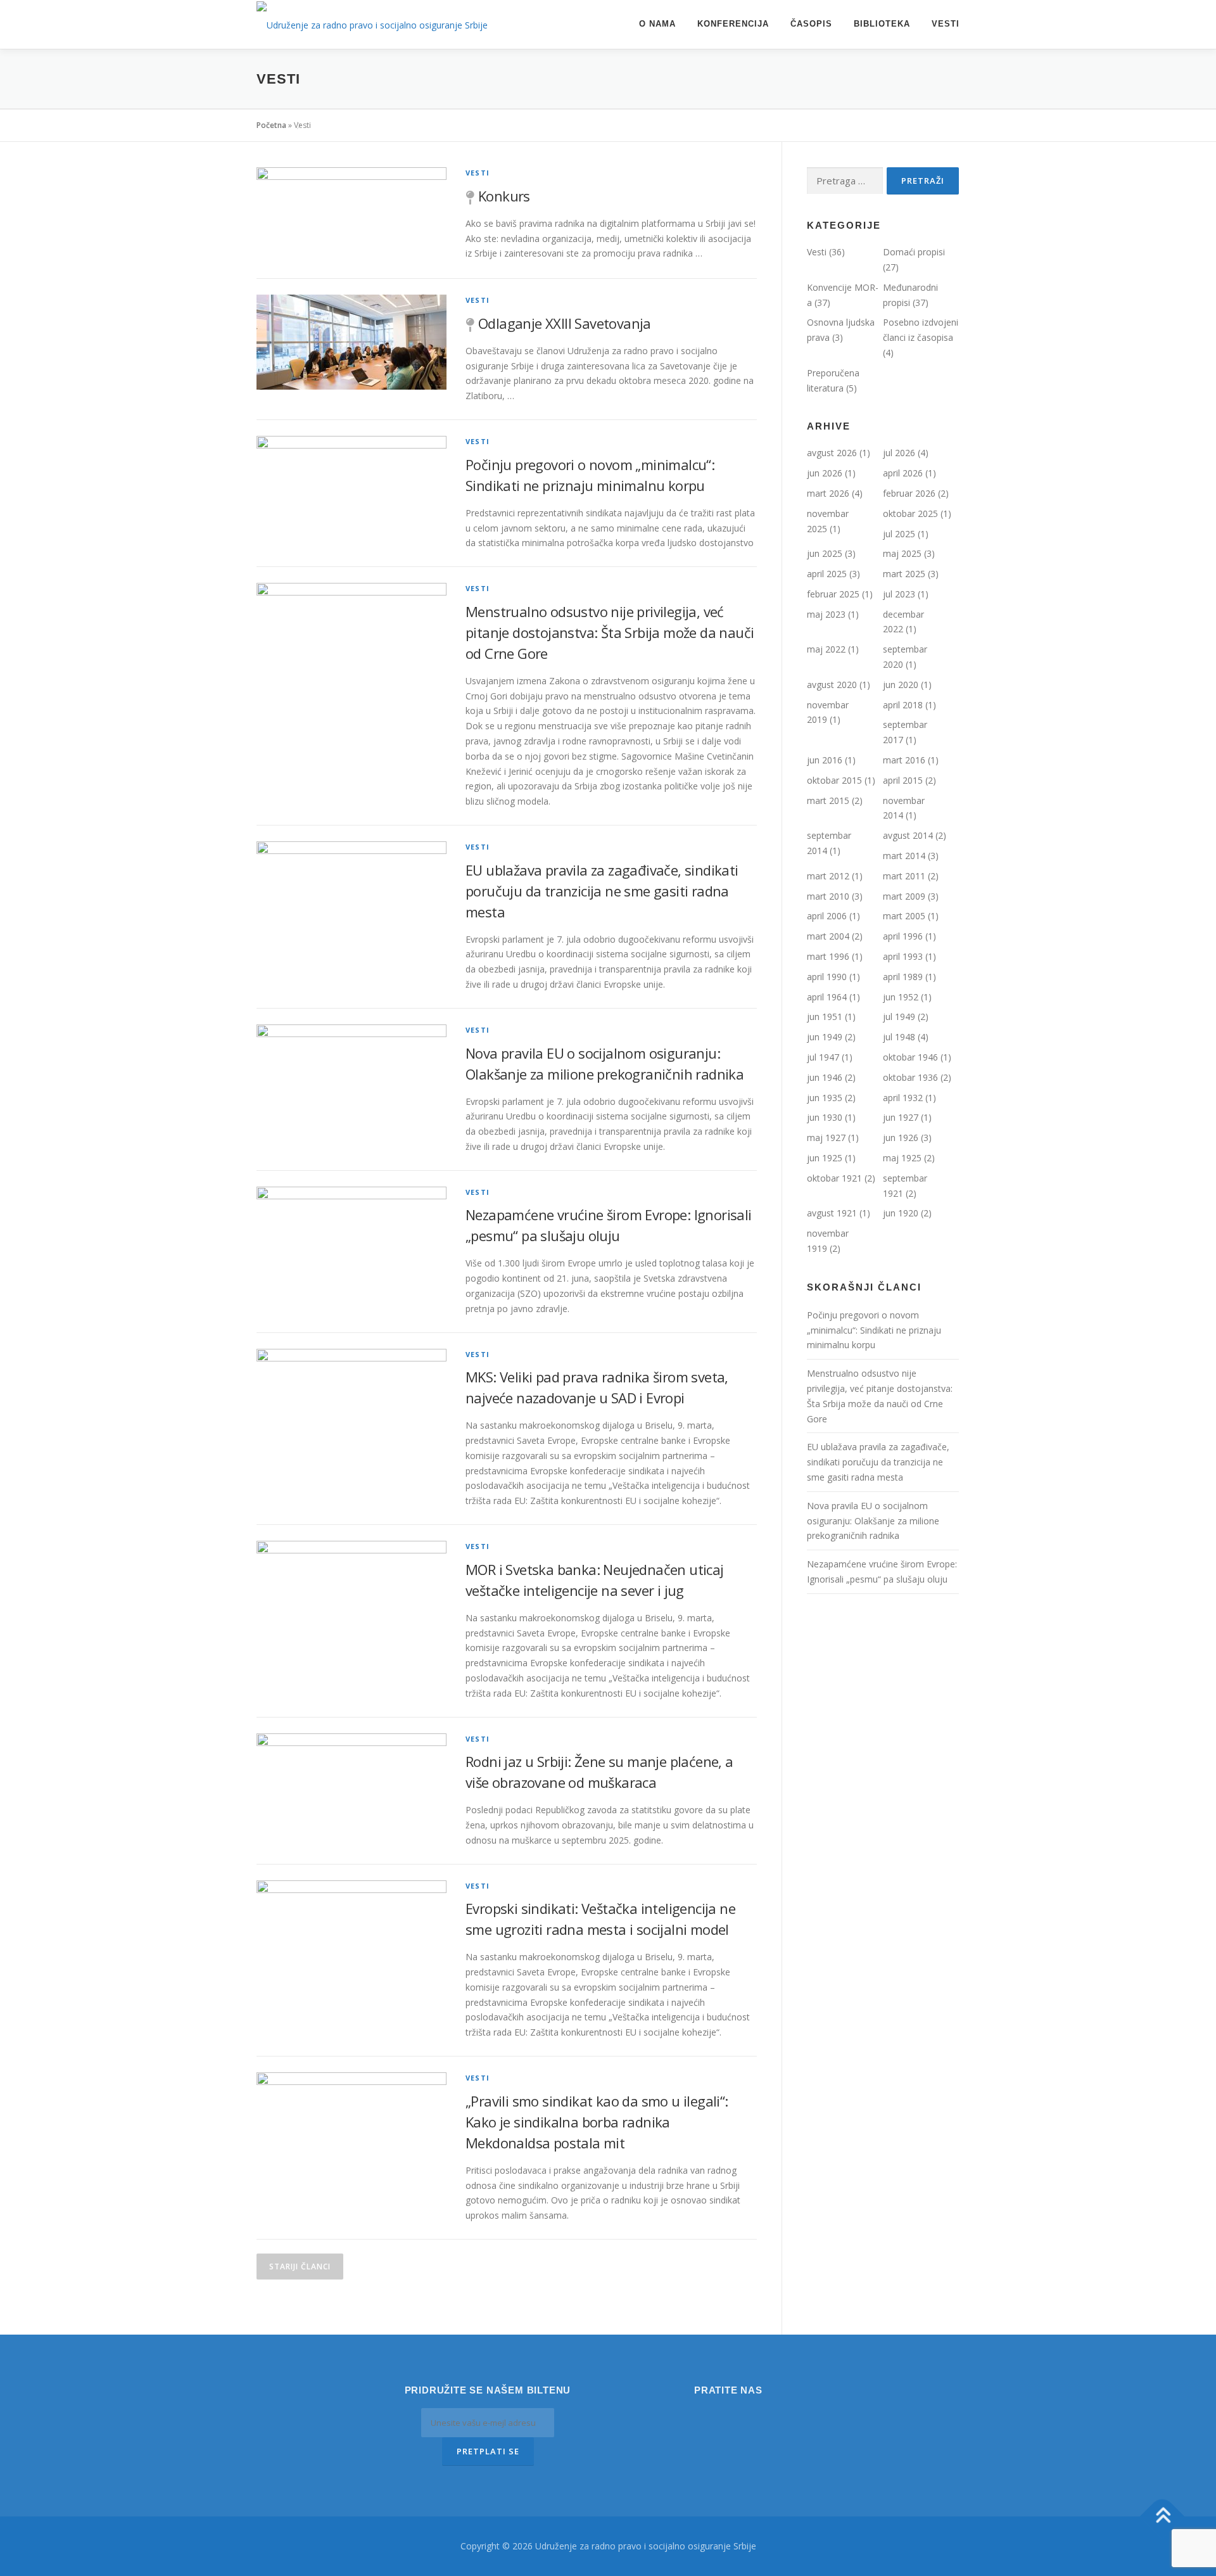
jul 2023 (899, 594)
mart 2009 (904, 896)
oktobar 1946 (910, 1057)
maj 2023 (826, 614)
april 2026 (903, 473)
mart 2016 (904, 760)
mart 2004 (828, 936)
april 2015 (903, 780)
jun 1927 (901, 1117)
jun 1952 (901, 997)
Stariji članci (300, 2267)
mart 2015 (828, 800)
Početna (271, 125)
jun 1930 (825, 1117)
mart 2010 (828, 896)
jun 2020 (901, 685)
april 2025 (827, 574)
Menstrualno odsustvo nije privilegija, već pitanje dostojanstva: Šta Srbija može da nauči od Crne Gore (610, 632)
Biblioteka (882, 24)
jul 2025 (899, 534)
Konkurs (504, 196)
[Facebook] (746, 2418)
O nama (657, 24)
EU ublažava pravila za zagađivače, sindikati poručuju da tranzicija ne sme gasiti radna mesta (602, 891)
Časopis (811, 24)
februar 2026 (909, 493)
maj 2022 (826, 649)
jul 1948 (899, 1037)
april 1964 (827, 997)
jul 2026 (899, 453)
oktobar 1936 (910, 1077)
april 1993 (903, 956)
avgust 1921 (832, 1213)
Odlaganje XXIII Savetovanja (565, 323)
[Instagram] (711, 2418)
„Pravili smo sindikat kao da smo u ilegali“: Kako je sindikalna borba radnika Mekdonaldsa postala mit (597, 2122)
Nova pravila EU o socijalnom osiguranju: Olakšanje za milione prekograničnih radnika (873, 1521)
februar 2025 (833, 594)
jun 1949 (825, 1037)
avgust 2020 (832, 685)
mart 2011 (904, 876)
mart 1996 (828, 956)
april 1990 (827, 977)
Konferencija (733, 24)
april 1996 (903, 936)
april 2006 (827, 916)
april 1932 (903, 1098)
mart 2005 (904, 916)
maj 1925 (902, 1158)
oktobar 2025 (910, 513)
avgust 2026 (832, 453)
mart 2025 (904, 574)
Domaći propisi (914, 252)
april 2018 (903, 705)
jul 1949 (899, 1017)
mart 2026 (828, 493)
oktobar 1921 (834, 1178)
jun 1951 (825, 1017)
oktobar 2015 (834, 780)
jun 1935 (825, 1098)
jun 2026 (825, 473)
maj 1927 (826, 1138)
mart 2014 (904, 856)
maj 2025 (902, 553)
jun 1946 (825, 1077)
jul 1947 (823, 1057)
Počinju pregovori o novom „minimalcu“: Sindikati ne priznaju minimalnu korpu (874, 1330)
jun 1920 (901, 1213)
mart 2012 (828, 876)
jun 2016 (825, 760)
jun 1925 (825, 1158)
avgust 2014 (908, 835)
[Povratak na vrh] (1162, 2517)
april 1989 (903, 977)
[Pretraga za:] (845, 181)
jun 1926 (901, 1138)
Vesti (946, 24)
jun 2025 (825, 553)
